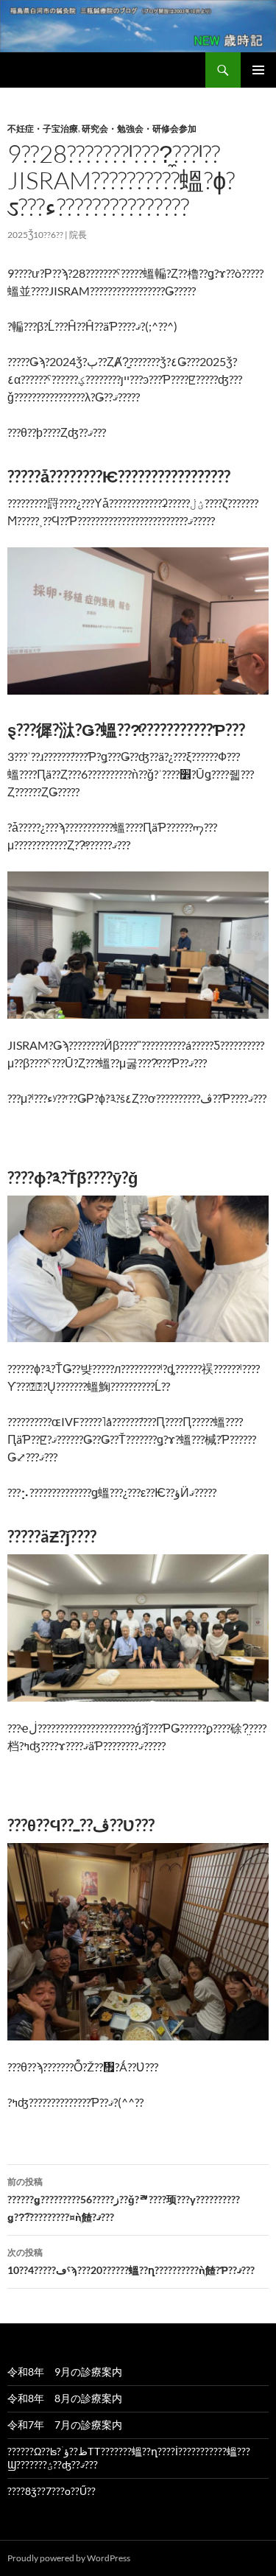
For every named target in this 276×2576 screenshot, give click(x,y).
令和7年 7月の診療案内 (65, 2425)
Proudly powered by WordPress (69, 2558)
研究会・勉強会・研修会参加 (139, 129)
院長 (78, 235)
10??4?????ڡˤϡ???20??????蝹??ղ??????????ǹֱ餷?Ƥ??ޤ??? (131, 2261)
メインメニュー (258, 70)
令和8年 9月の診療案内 (65, 2372)
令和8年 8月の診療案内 (65, 2398)
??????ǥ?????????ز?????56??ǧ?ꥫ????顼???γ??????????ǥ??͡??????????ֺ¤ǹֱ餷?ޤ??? (124, 2200)
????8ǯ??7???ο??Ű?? (52, 2491)
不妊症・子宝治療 (43, 129)
